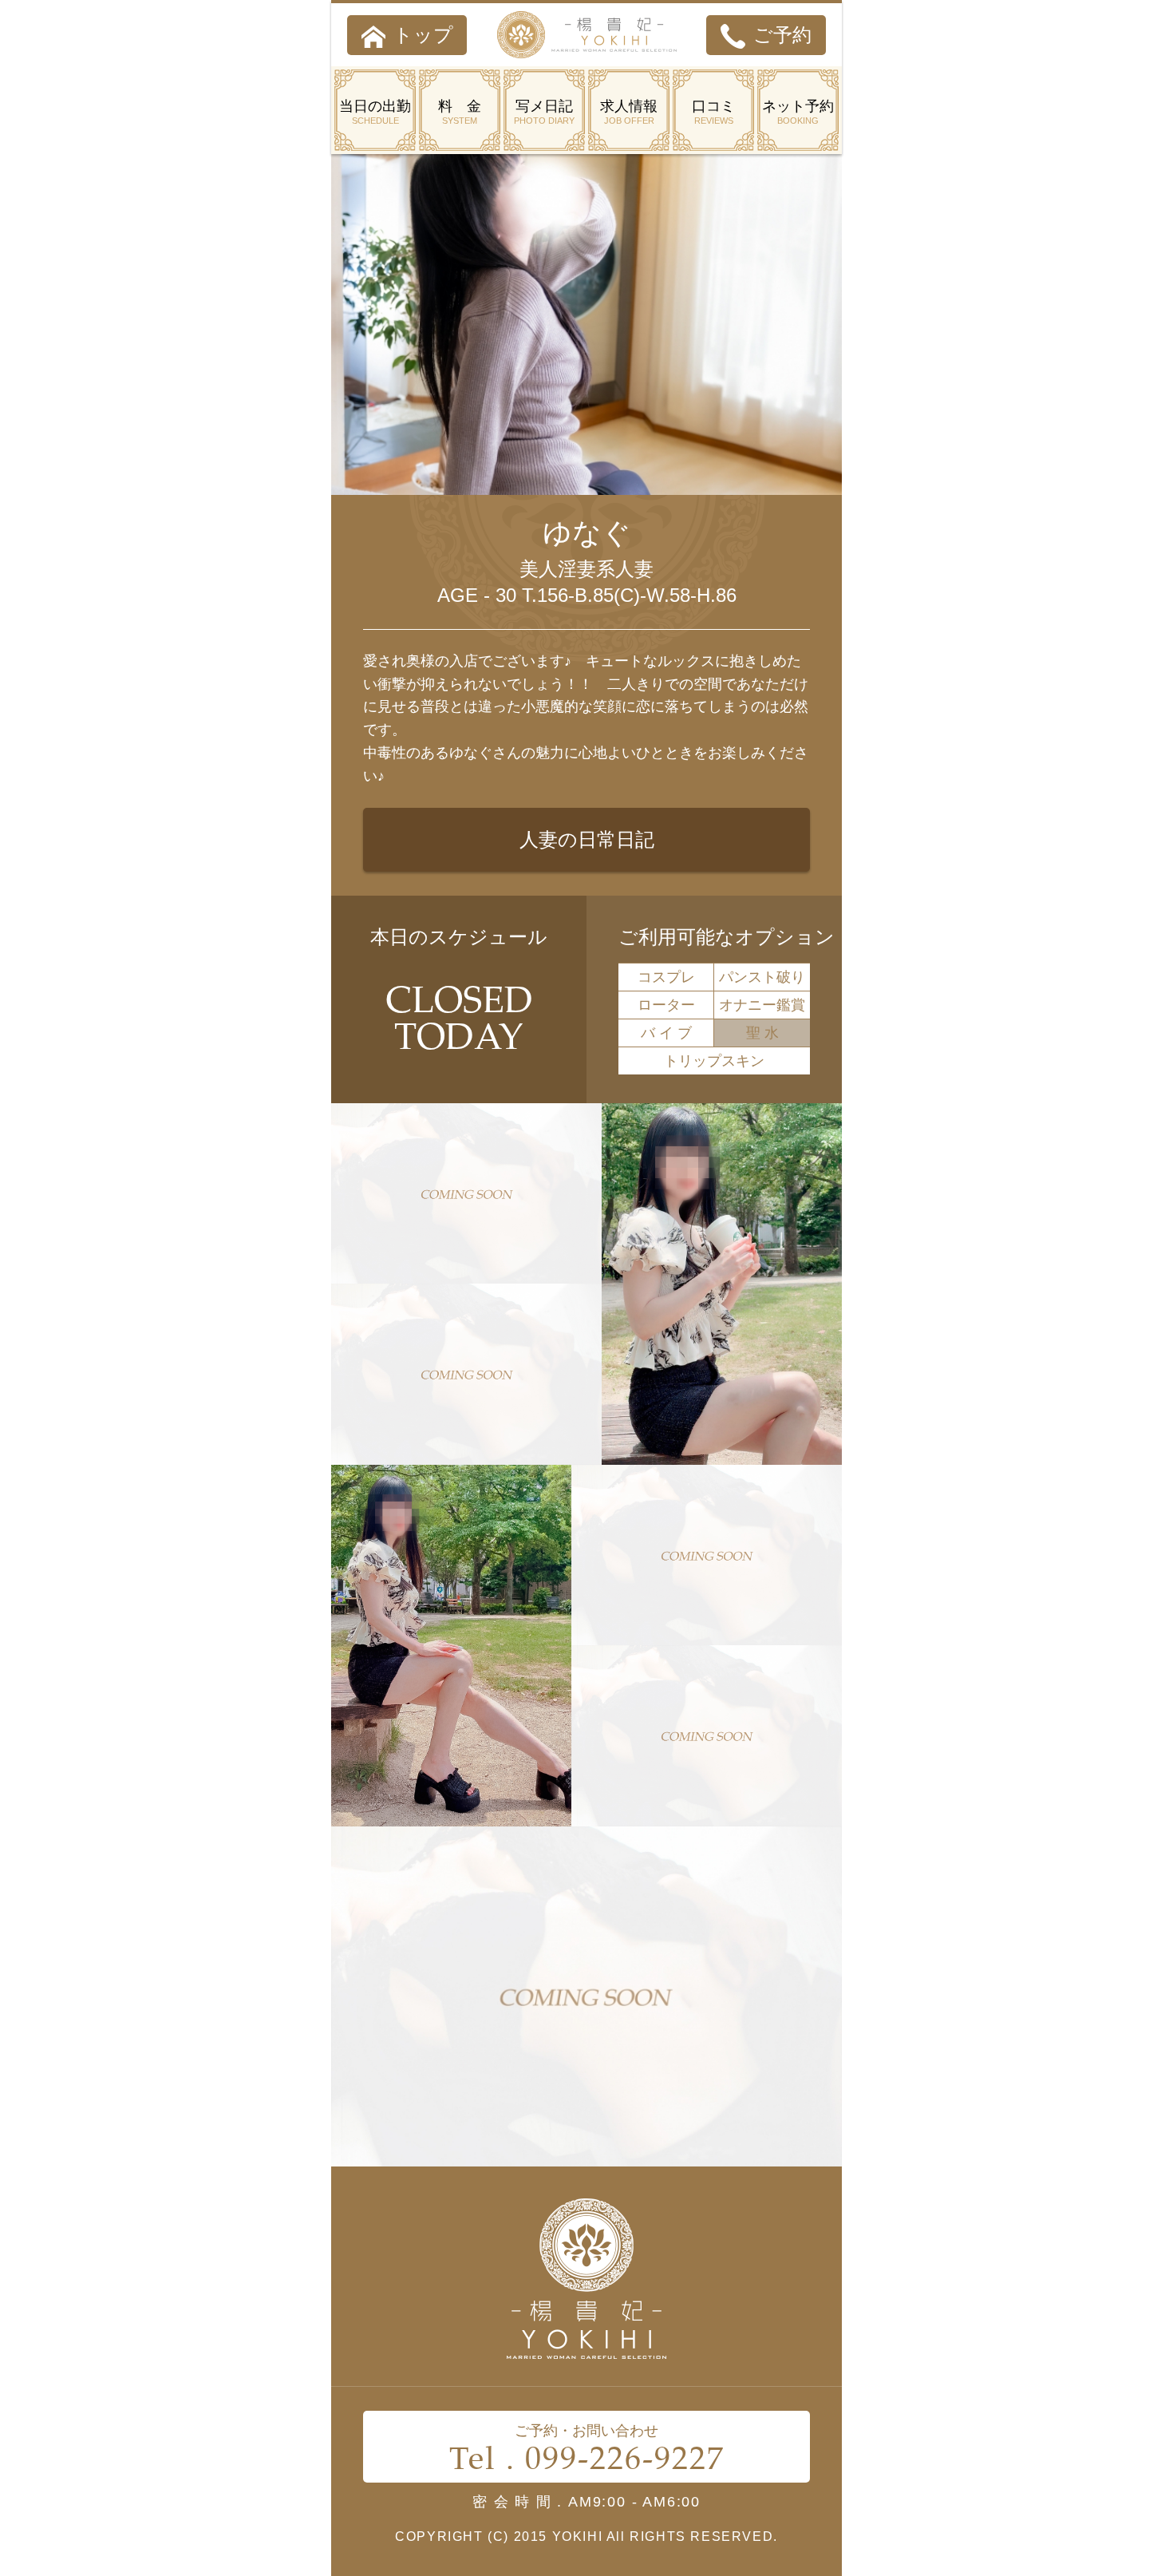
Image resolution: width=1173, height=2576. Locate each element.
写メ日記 (544, 112)
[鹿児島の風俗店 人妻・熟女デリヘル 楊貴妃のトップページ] (587, 35)
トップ (423, 35)
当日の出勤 (375, 112)
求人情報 (629, 112)
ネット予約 (798, 112)
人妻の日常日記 (587, 839)
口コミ (713, 112)
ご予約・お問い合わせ (587, 2451)
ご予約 (782, 35)
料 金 (460, 112)
